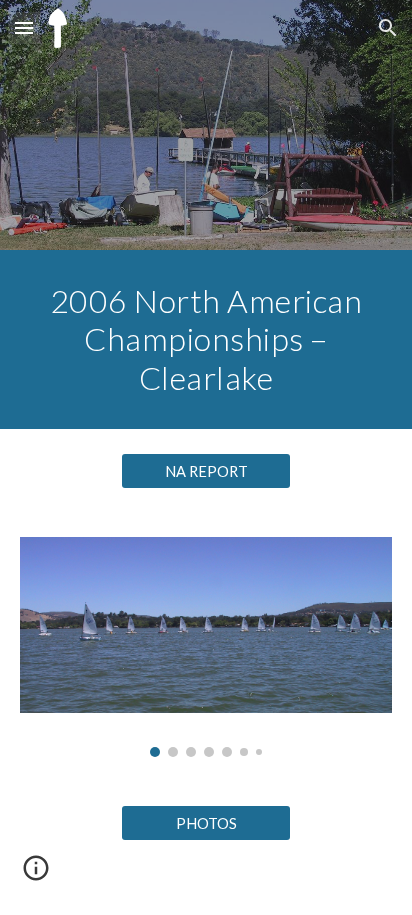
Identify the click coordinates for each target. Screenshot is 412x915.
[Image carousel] (206, 647)
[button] (24, 27)
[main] (206, 339)
